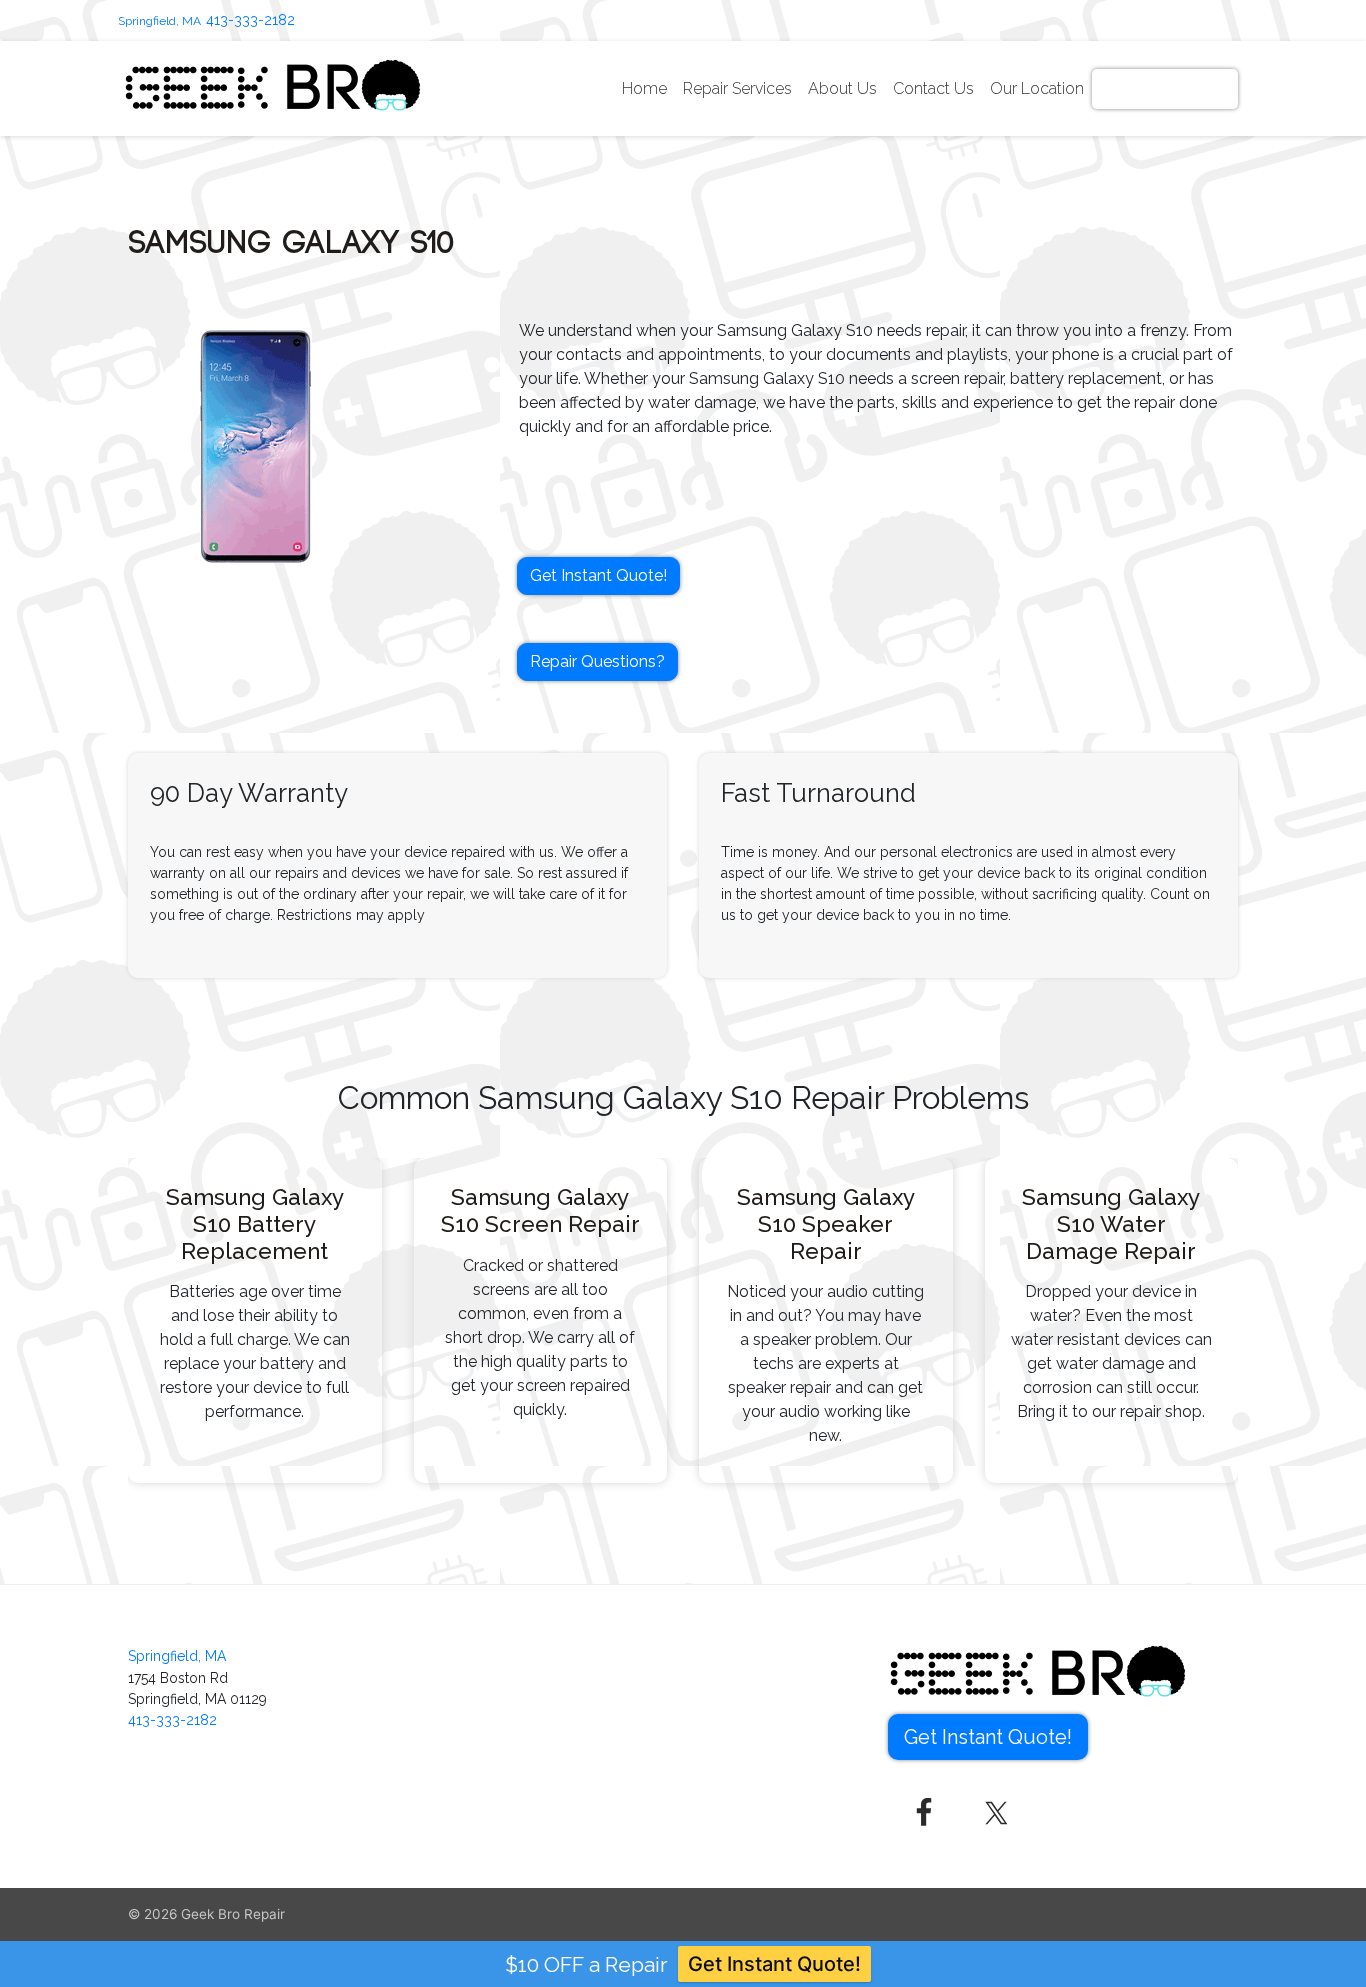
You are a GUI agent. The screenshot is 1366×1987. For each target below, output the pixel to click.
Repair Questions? (597, 661)
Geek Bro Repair (233, 1914)
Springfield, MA (159, 21)
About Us (842, 88)
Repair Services (737, 88)
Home (644, 88)
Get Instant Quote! (1165, 88)
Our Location (1037, 88)
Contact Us (933, 88)
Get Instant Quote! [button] (598, 575)
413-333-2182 (250, 20)
